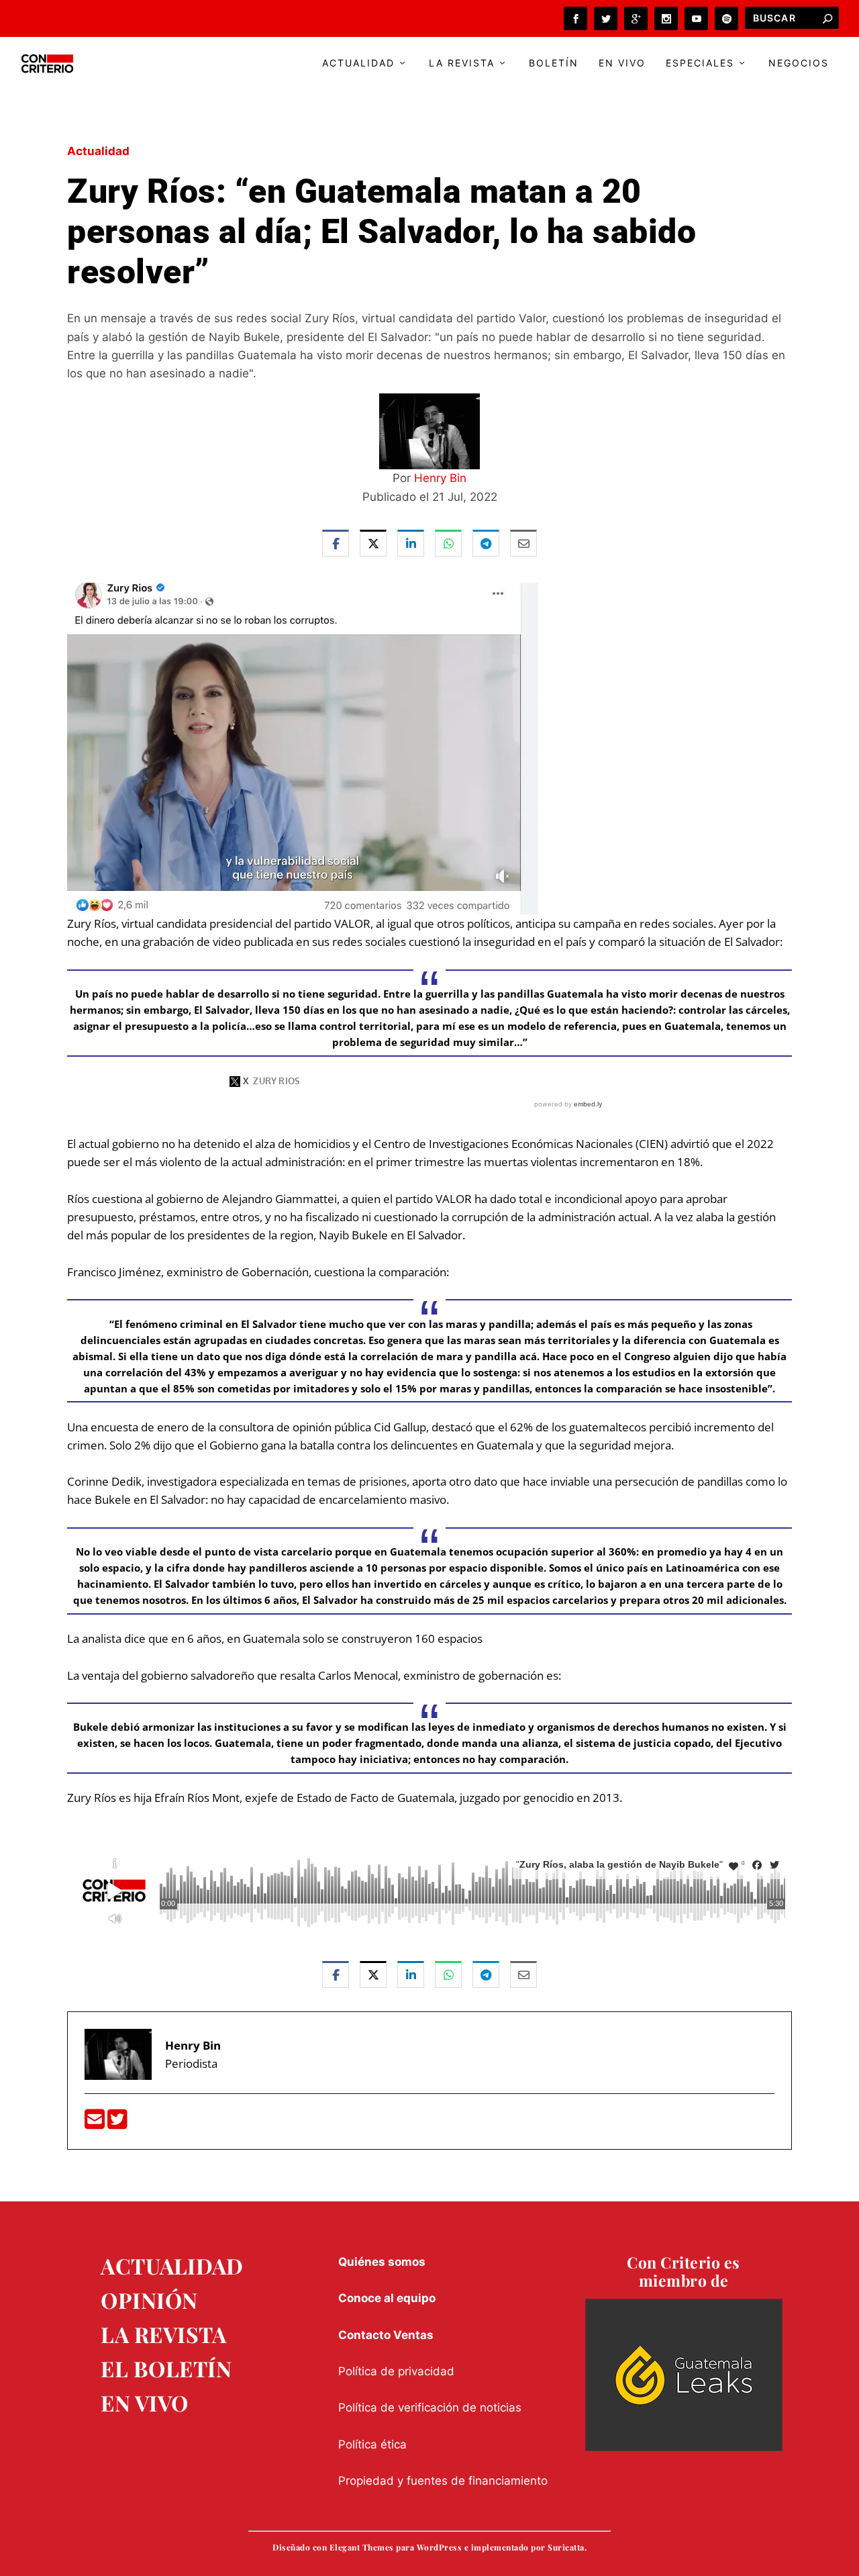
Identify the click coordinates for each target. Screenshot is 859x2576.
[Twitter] (117, 2123)
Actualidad (358, 63)
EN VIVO (145, 2402)
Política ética (372, 2444)
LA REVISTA (163, 2334)
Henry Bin (440, 478)
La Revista (462, 63)
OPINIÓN (149, 2300)
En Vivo (622, 63)
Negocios (799, 63)
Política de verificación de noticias (430, 2407)
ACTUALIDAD (172, 2265)
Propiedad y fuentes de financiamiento (443, 2481)
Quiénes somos (382, 2262)
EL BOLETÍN (166, 2368)
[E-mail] (96, 2123)
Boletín (554, 63)
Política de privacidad (396, 2371)
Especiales (700, 63)
